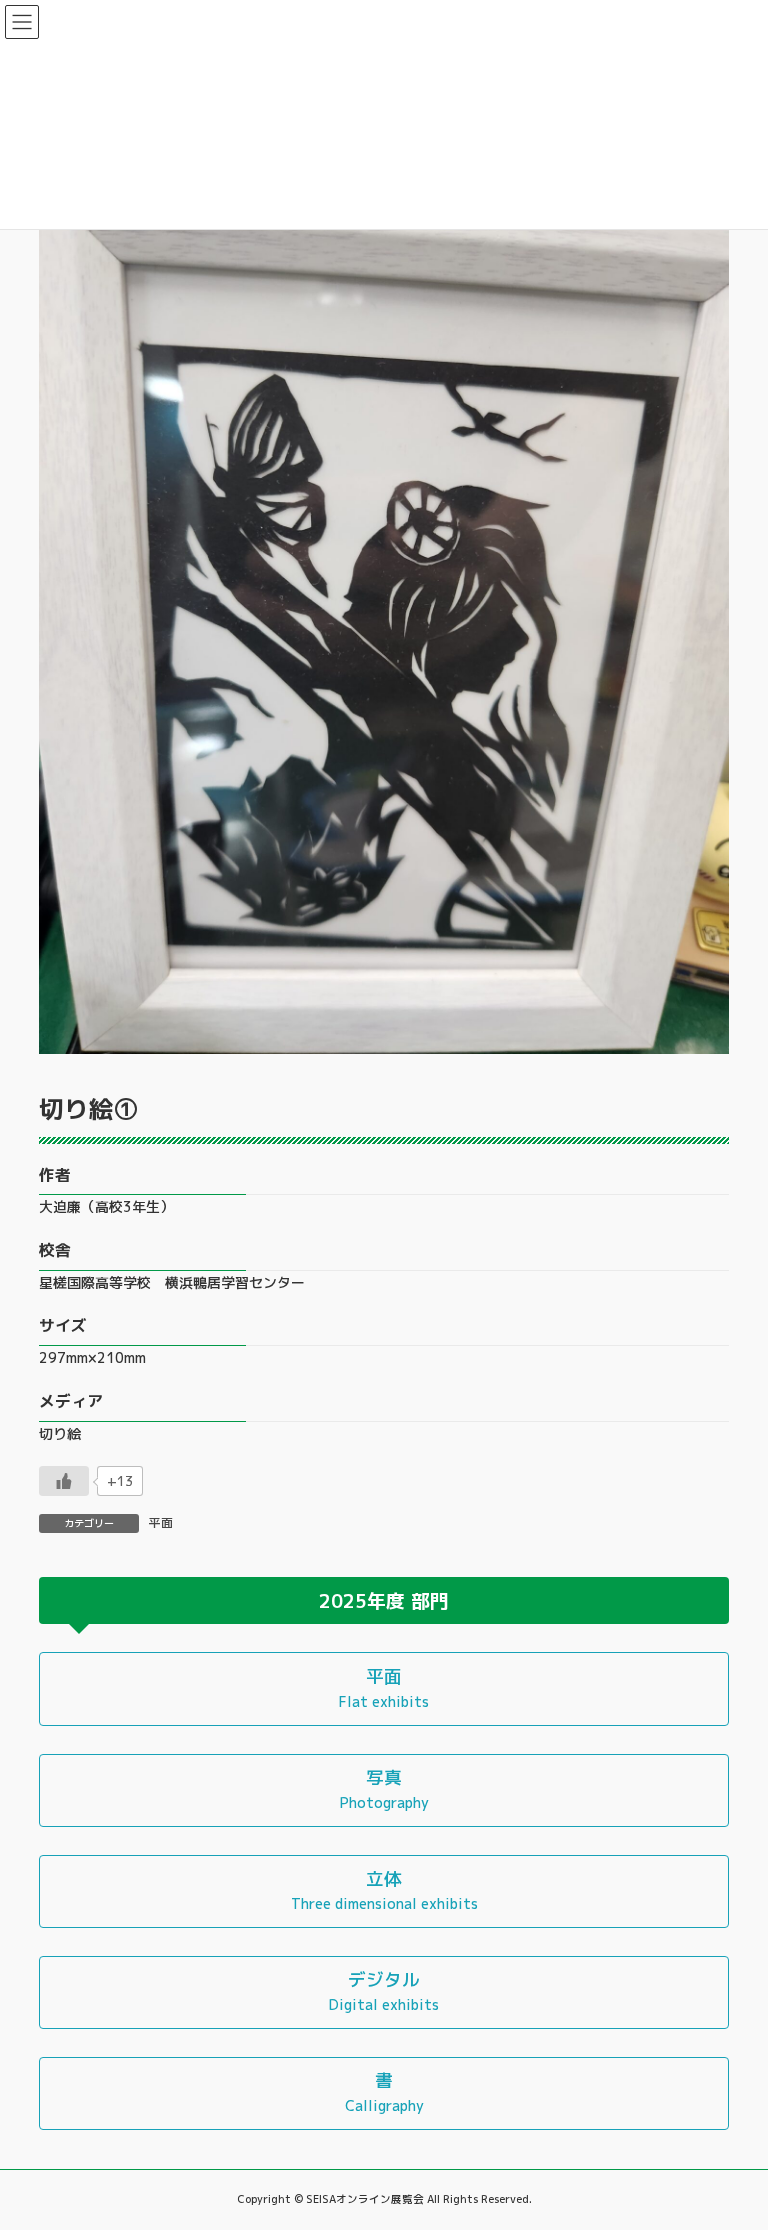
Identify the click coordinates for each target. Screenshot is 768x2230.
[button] (384, 1688)
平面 (161, 1522)
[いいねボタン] (64, 1481)
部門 (430, 1601)
